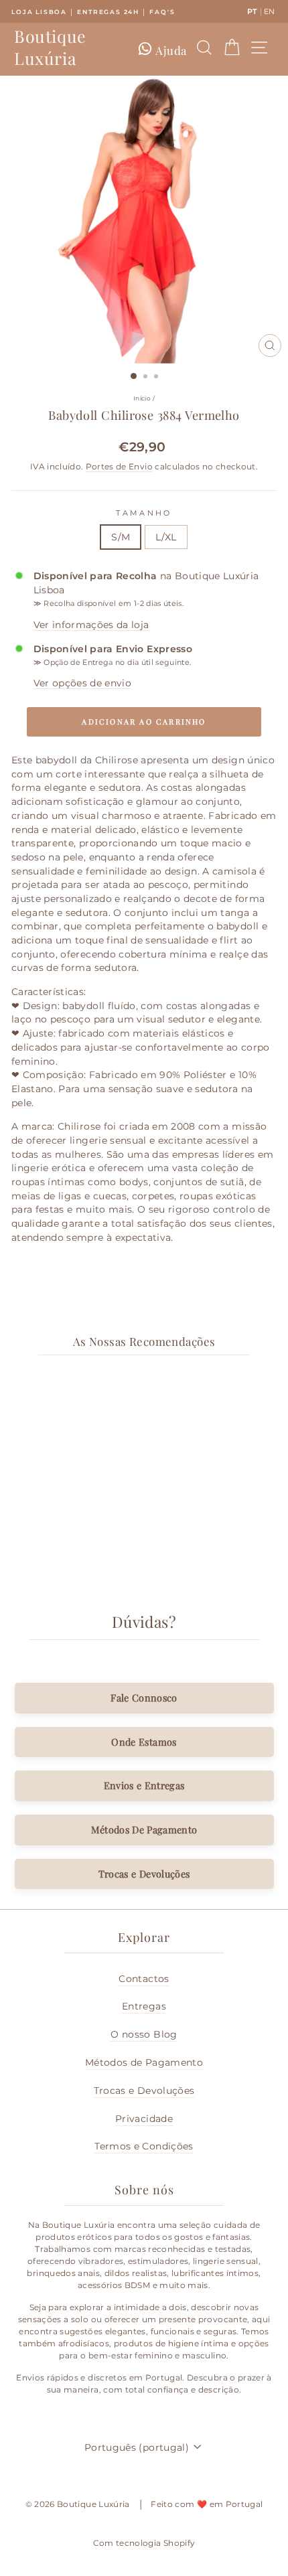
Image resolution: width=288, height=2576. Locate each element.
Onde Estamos (144, 1742)
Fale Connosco (144, 1697)
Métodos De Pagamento (144, 1829)
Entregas (144, 2006)
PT (253, 11)
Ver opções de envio (83, 683)
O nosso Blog (144, 2034)
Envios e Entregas (144, 1785)
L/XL (166, 537)
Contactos (144, 1979)
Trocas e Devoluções (144, 1874)
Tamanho (144, 513)
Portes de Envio (119, 467)
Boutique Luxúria (50, 47)
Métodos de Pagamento (144, 2062)
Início (142, 398)
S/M (121, 537)
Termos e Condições (144, 2146)
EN (270, 11)
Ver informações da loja (91, 625)
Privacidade (144, 2119)
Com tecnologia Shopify (144, 2543)
